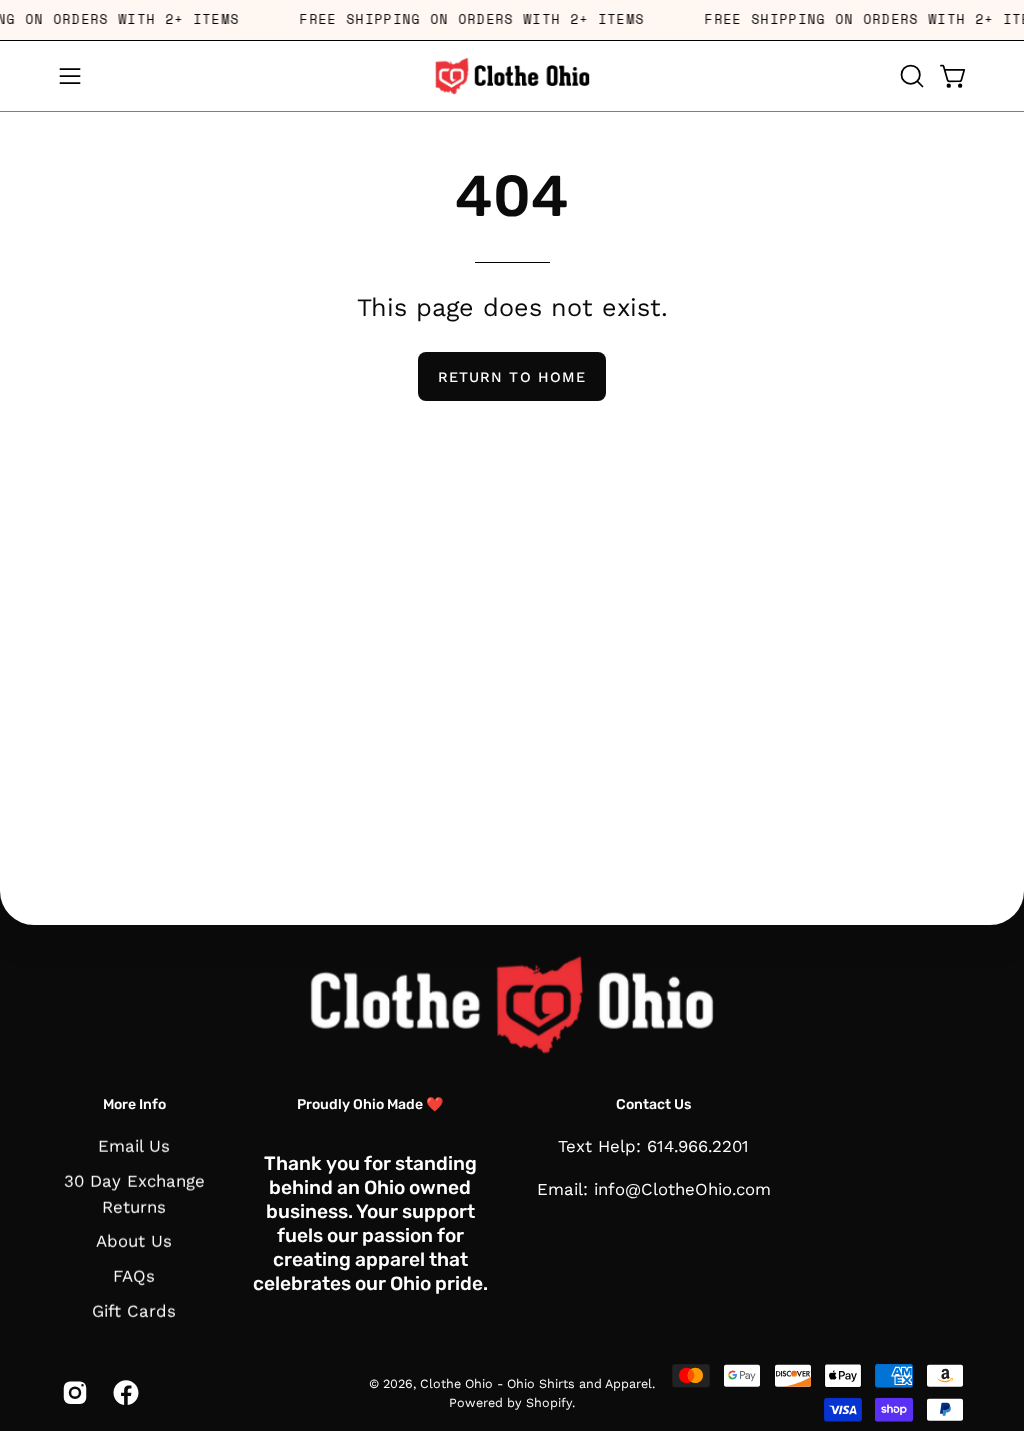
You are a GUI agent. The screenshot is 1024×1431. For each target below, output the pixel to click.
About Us (134, 1242)
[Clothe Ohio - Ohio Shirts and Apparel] (512, 76)
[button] (910, 76)
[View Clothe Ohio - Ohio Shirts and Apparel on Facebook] (123, 1393)
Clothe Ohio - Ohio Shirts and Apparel (536, 1382)
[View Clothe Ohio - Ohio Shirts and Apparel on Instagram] (72, 1393)
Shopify (549, 1402)
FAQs (134, 1276)
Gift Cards (134, 1311)
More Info (134, 1103)
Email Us (134, 1146)
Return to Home (512, 377)
